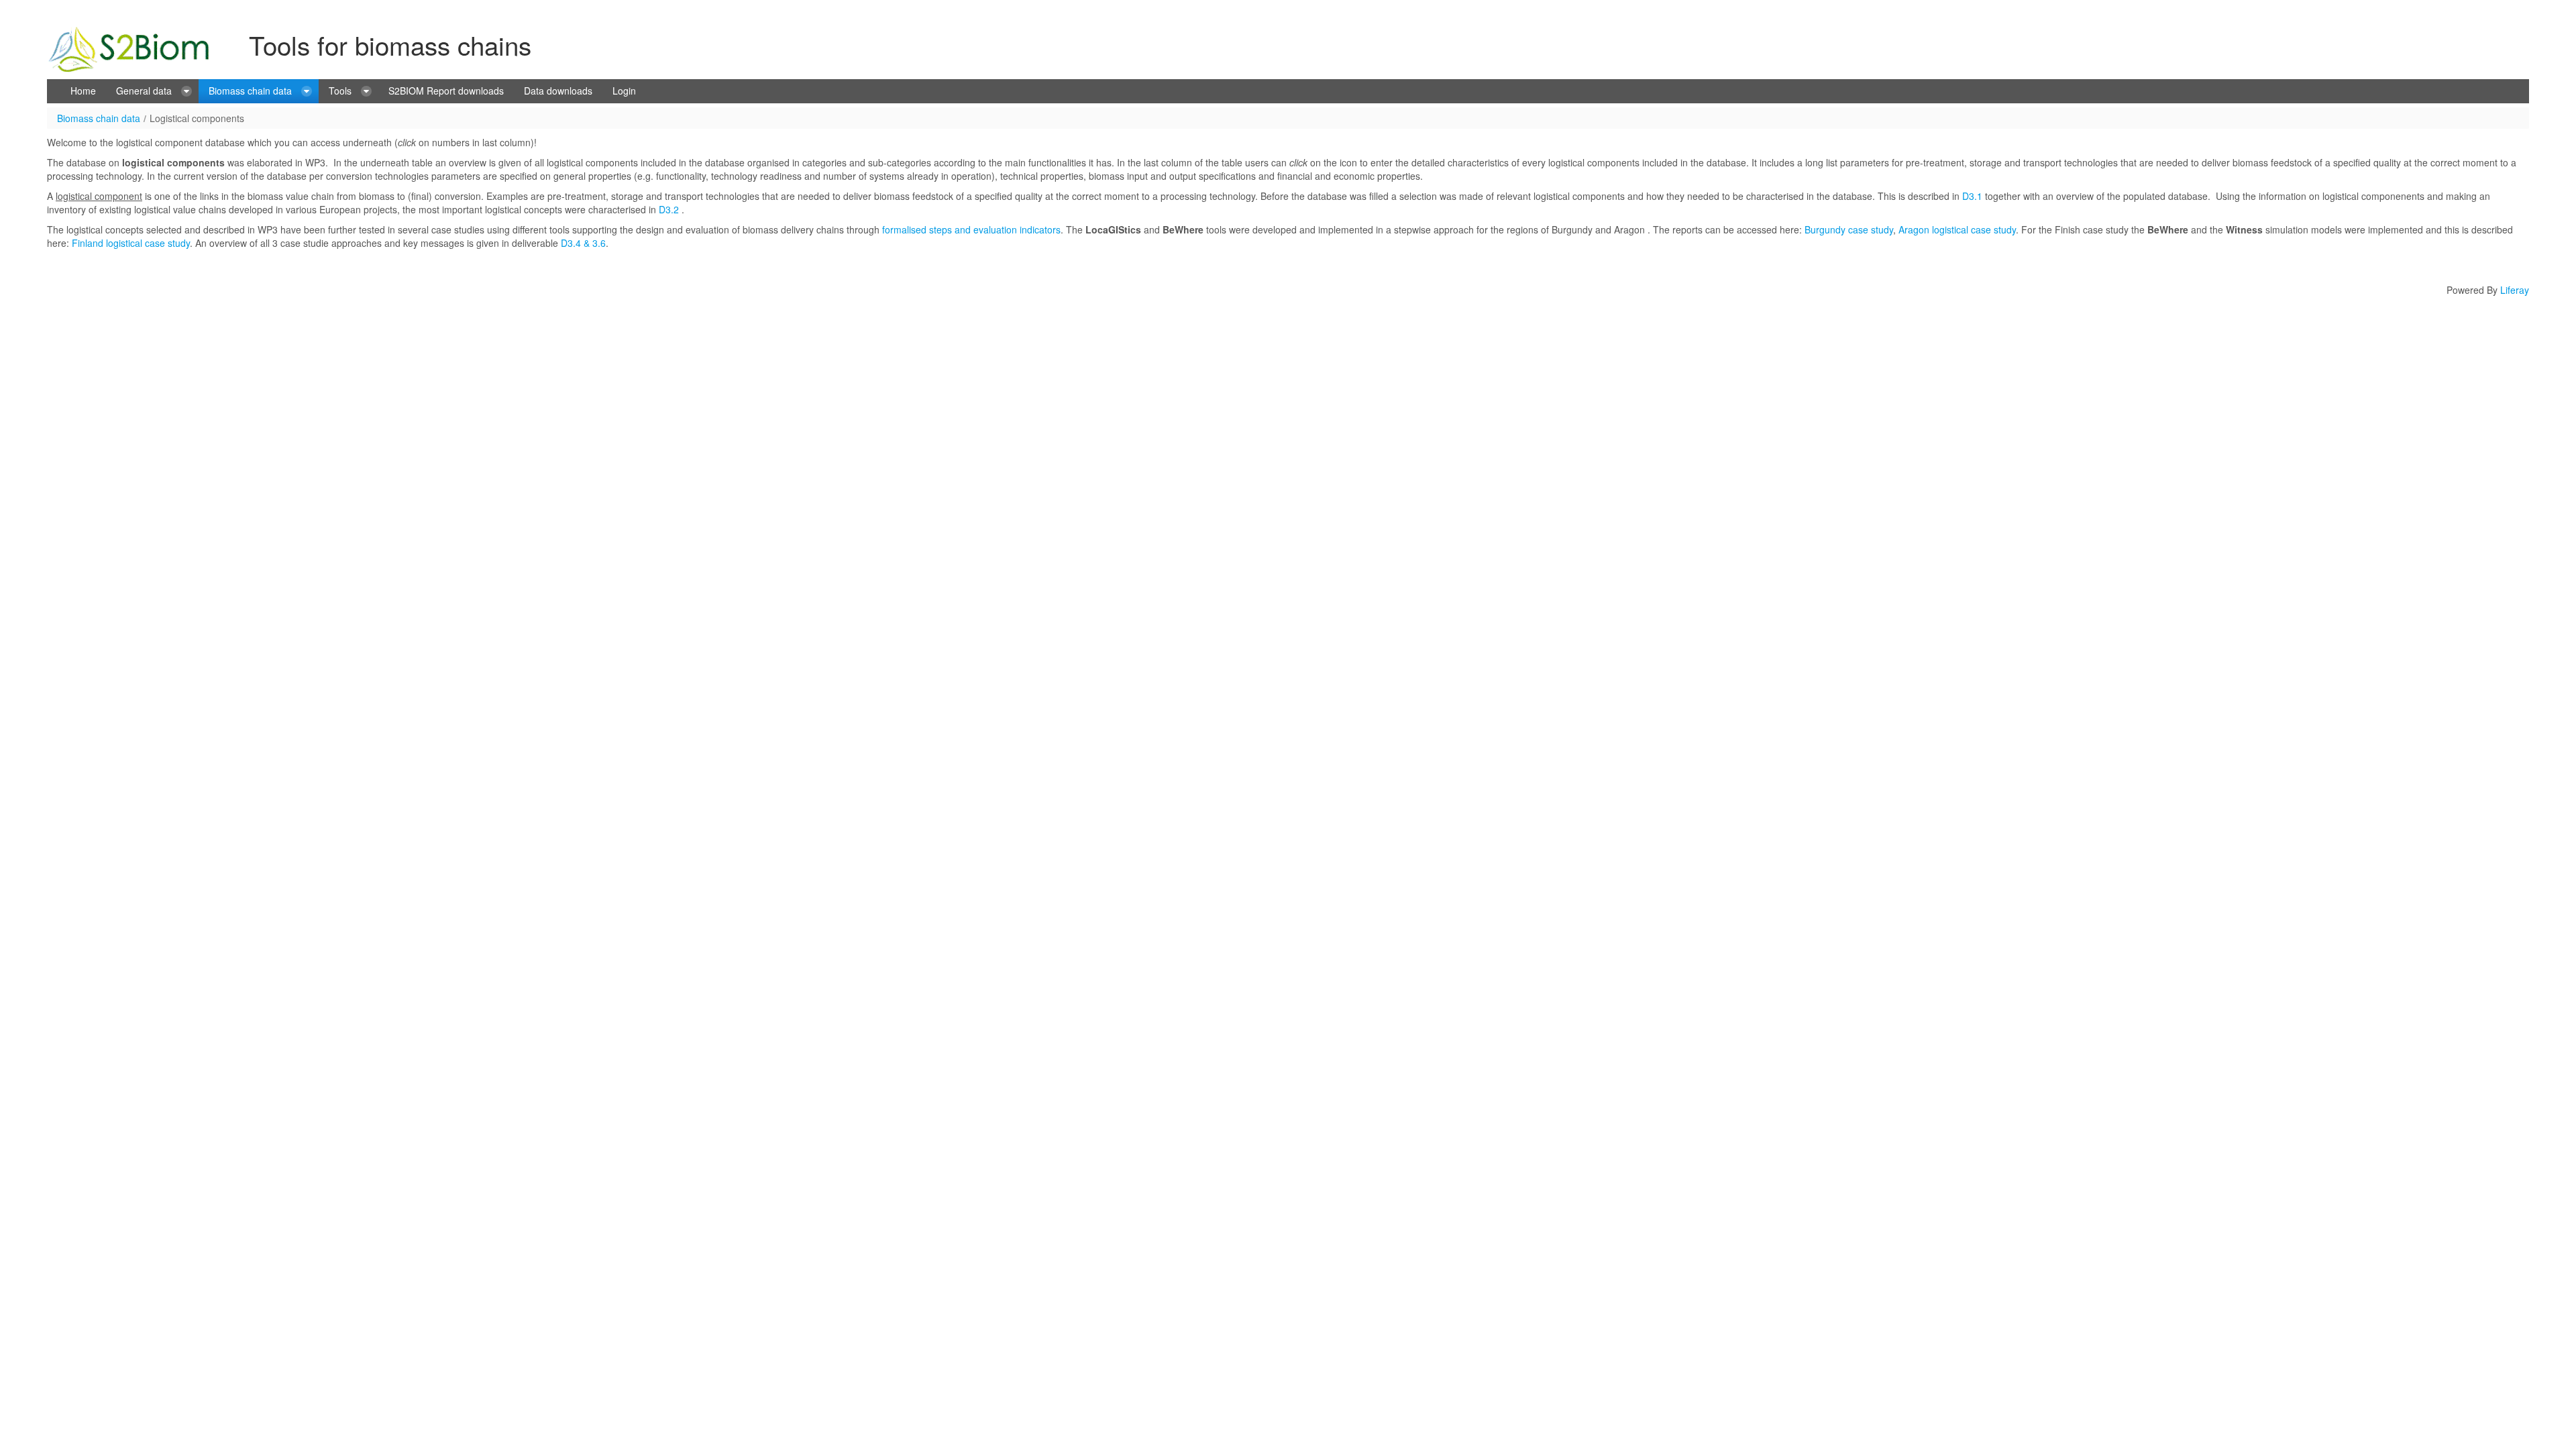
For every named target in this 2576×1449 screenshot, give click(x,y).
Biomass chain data (99, 118)
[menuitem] (83, 91)
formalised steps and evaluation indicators (971, 229)
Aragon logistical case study (1957, 229)
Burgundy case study (1849, 229)
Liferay (2515, 290)
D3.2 (669, 209)
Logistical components (197, 118)
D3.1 (1972, 196)
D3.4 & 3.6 (582, 243)
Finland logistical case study (131, 243)
